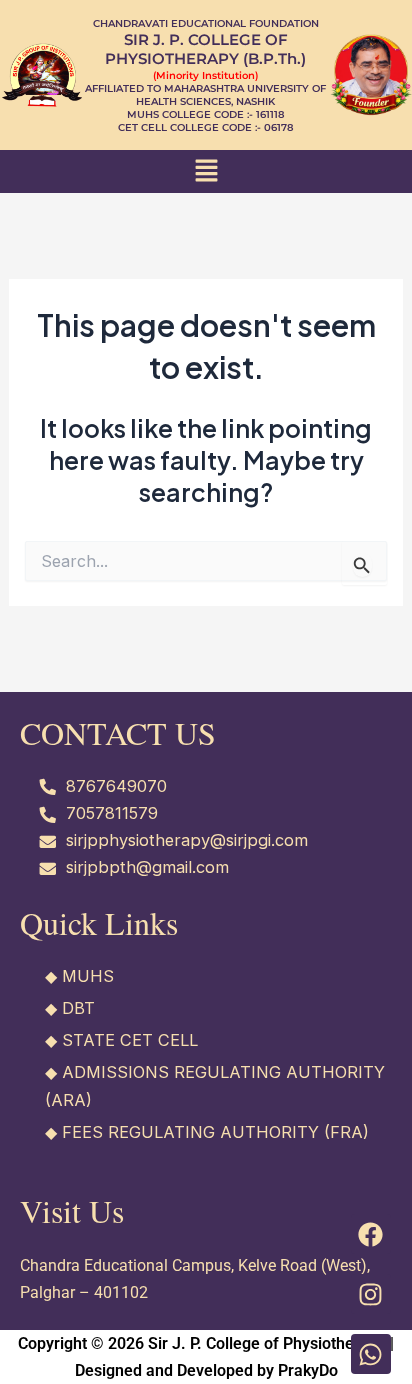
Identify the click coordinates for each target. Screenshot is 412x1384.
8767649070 (116, 786)
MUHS (88, 976)
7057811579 (112, 813)
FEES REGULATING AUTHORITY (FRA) (215, 1132)
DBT (78, 1008)
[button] (206, 171)
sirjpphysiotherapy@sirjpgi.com (187, 840)
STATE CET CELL (130, 1040)
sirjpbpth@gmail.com (147, 867)
